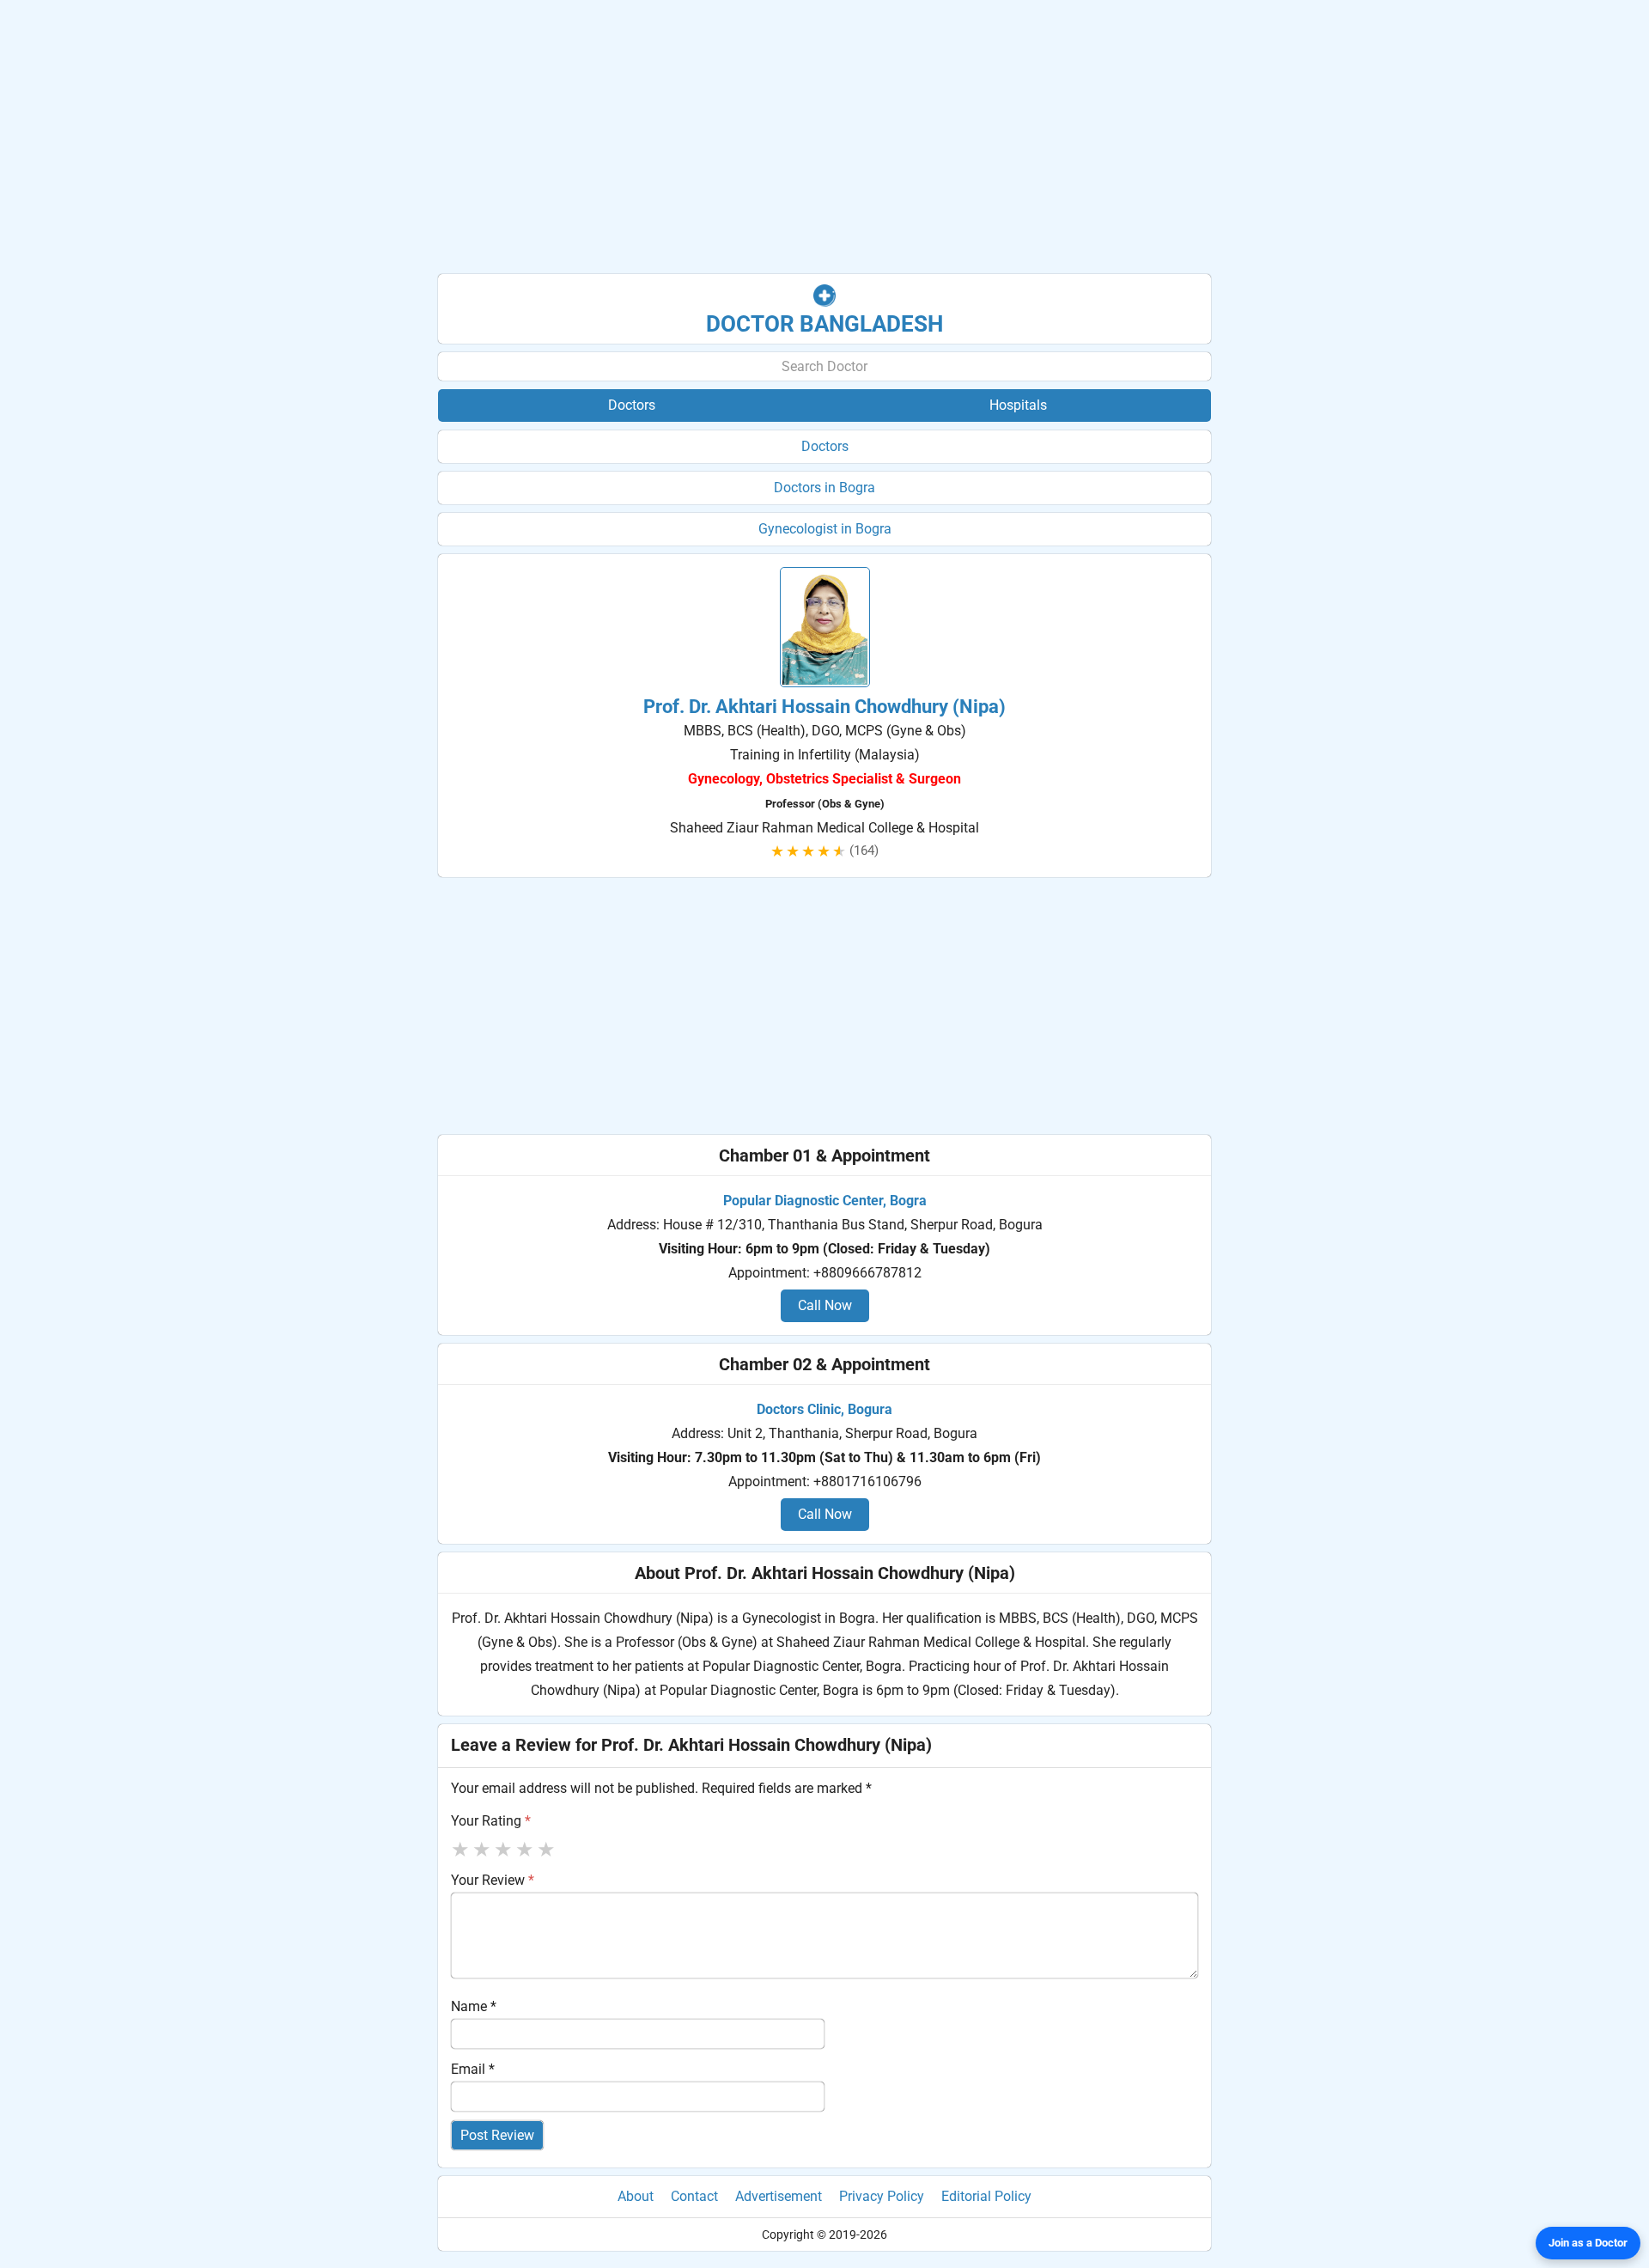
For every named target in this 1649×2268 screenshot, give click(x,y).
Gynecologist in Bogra (825, 529)
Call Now (825, 1305)
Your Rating (491, 1821)
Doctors (825, 446)
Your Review (493, 1880)
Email (473, 2069)
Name (474, 2006)
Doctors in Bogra (824, 488)
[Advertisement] (824, 137)
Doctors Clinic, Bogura (824, 1409)
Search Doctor (824, 366)
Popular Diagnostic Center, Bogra (825, 1201)
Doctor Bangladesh (824, 324)
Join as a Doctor (1588, 2243)
